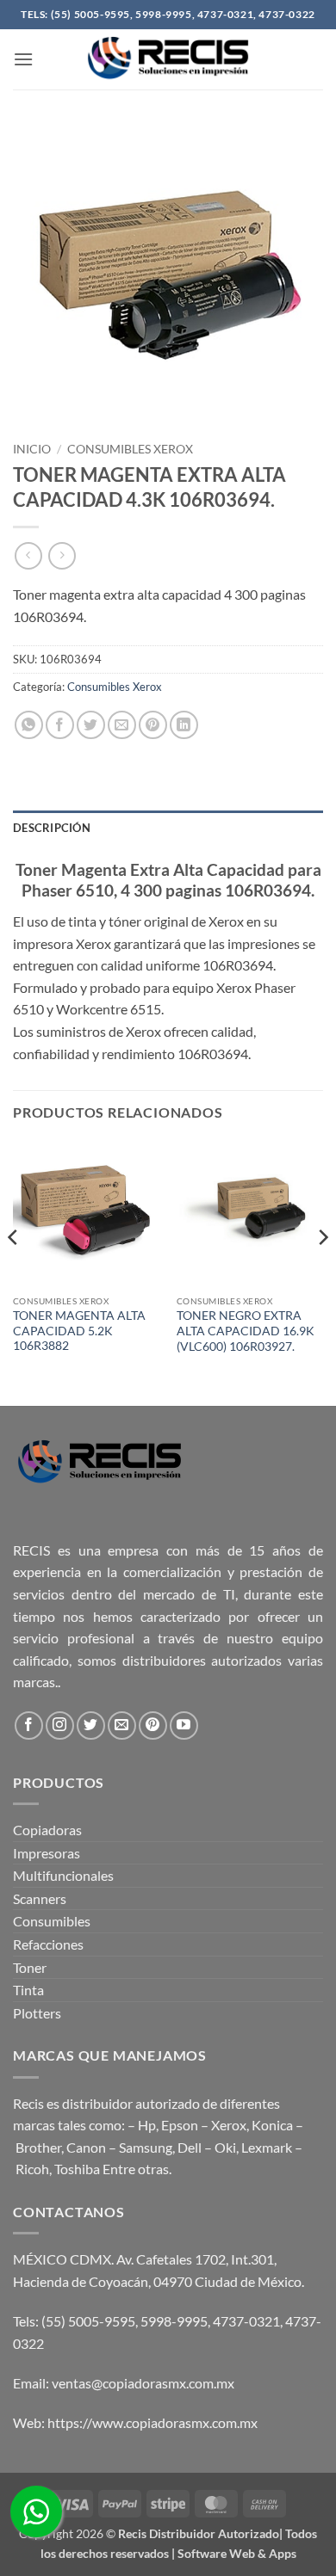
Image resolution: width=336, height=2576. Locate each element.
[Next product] (28, 555)
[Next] (322, 1271)
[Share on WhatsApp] (29, 725)
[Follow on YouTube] (184, 1726)
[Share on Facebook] (60, 725)
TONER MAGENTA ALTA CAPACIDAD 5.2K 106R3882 (79, 1331)
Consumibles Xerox (130, 449)
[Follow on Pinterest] (153, 1726)
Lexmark (267, 2147)
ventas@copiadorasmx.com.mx (143, 2383)
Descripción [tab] (52, 828)
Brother (38, 2147)
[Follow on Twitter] (91, 1726)
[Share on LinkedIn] (184, 725)
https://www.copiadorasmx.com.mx (152, 2422)
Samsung (146, 2147)
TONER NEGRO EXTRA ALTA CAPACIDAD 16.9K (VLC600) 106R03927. (246, 1331)
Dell (190, 2147)
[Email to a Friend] (122, 725)
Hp (147, 2125)
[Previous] (14, 1271)
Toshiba (77, 2169)
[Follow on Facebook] (29, 1726)
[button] (23, 59)
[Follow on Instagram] (60, 1726)
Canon (86, 2147)
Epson (180, 2125)
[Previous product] (62, 555)
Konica (272, 2125)
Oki (225, 2147)
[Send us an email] (122, 1726)
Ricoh (32, 2169)
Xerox (229, 2125)
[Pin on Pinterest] (153, 725)
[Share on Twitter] (91, 725)
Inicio (32, 449)
